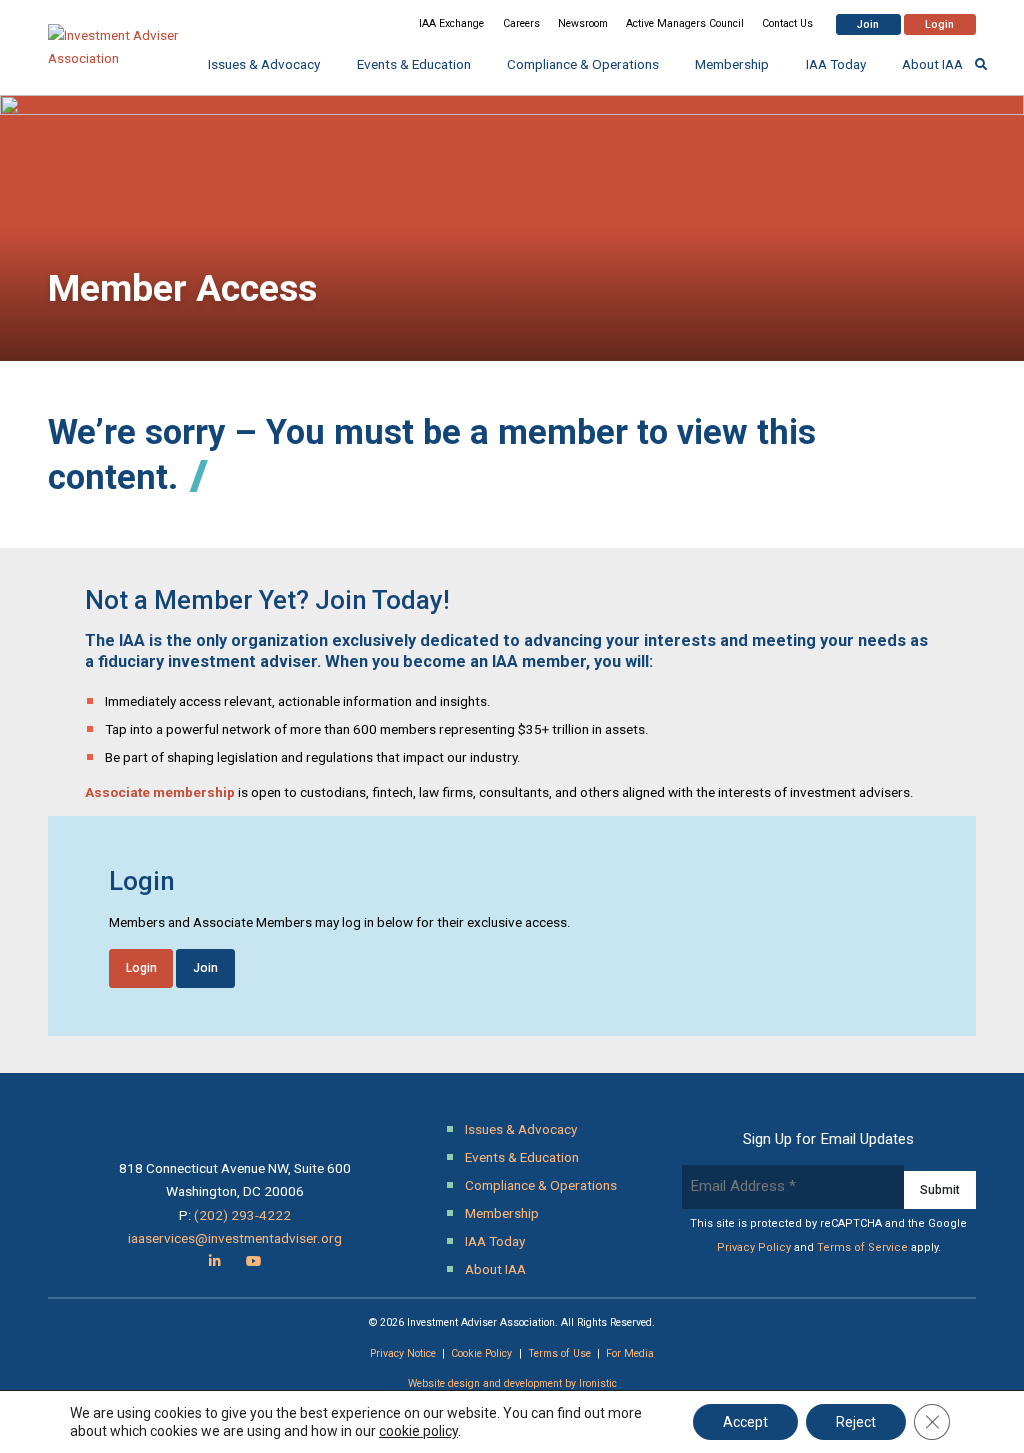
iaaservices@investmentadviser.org (235, 1238)
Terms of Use (559, 1353)
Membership (732, 64)
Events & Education (414, 64)
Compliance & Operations (583, 64)
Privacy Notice (403, 1353)
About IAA (932, 64)
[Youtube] (253, 1261)
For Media (630, 1353)
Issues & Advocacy (264, 64)
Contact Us (787, 23)
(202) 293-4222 (242, 1215)
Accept (745, 1422)
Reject (856, 1422)
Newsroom (583, 23)
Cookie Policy (481, 1353)
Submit (940, 1190)
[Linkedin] (215, 1261)
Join (868, 24)
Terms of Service (862, 1247)
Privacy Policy (754, 1247)
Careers (521, 23)
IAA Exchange (451, 23)
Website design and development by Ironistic (512, 1383)
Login (939, 24)
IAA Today (836, 64)
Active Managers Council (685, 23)
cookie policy (418, 1431)
